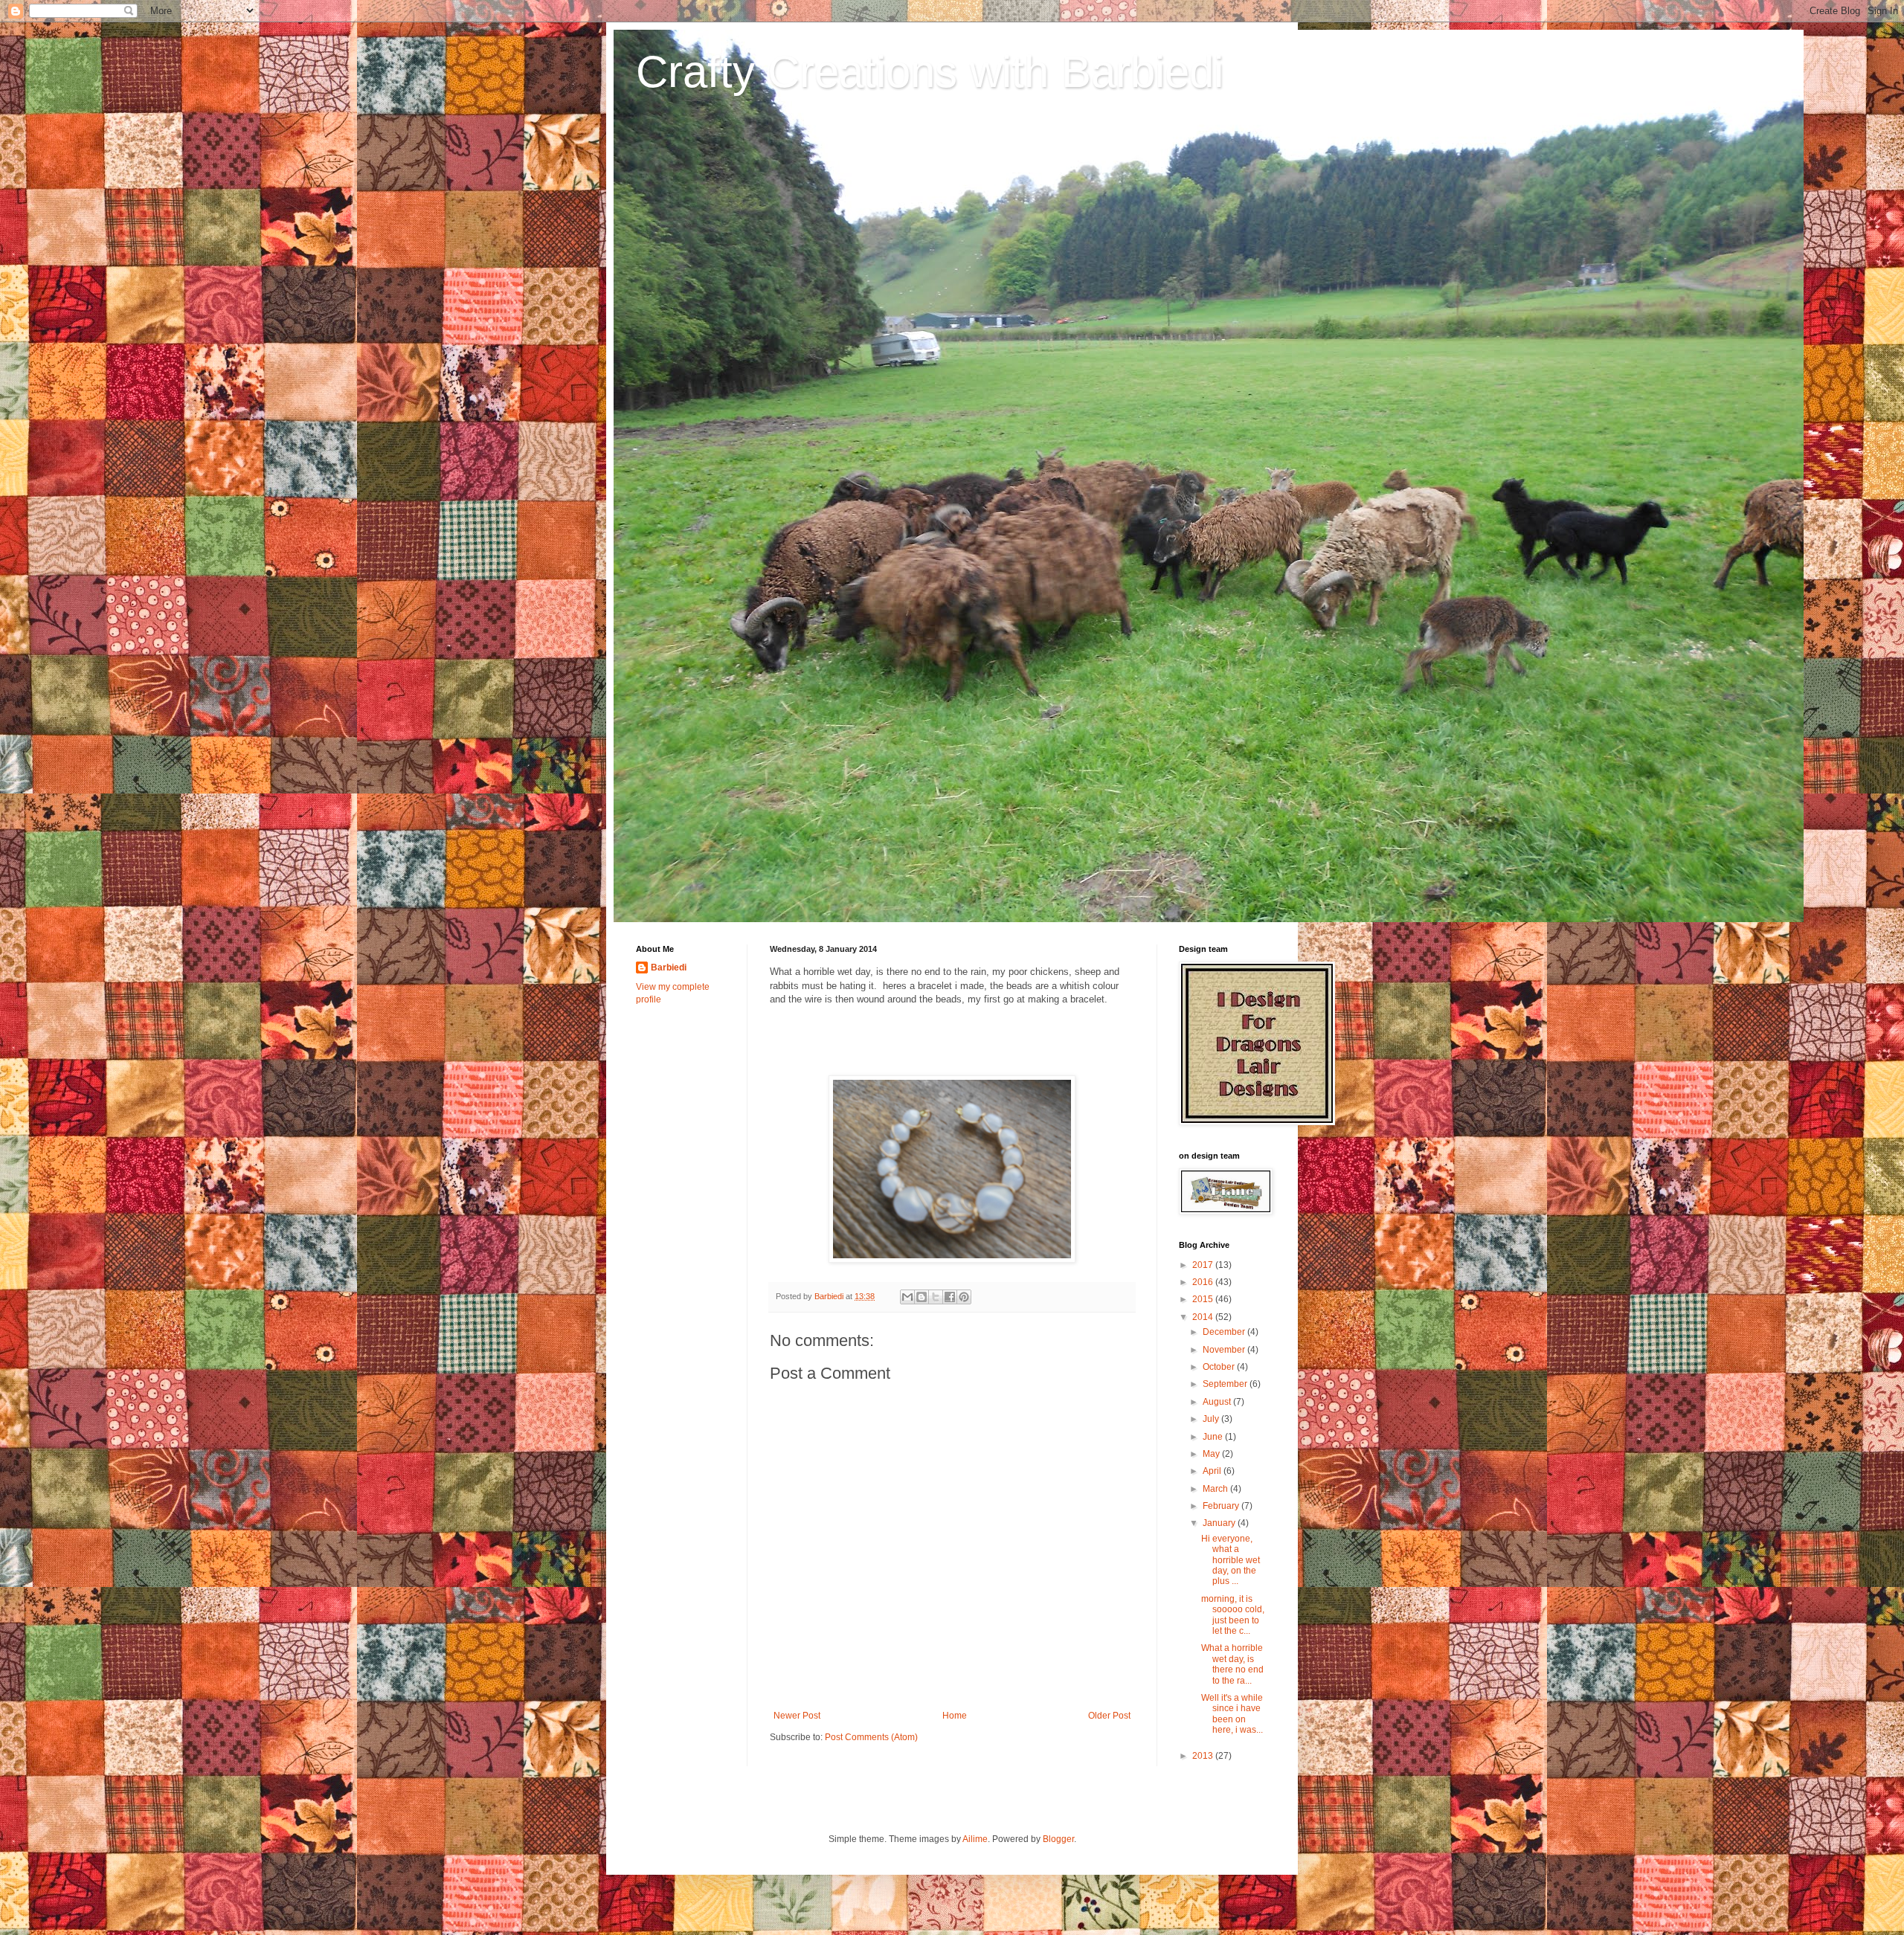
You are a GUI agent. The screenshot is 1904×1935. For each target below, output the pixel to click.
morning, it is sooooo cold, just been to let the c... (1233, 1615)
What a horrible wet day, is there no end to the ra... (1232, 1664)
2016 (1204, 1282)
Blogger (1058, 1839)
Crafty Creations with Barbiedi (930, 72)
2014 (1204, 1317)
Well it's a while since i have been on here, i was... (1232, 1714)
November (1225, 1350)
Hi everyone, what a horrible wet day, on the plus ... (1231, 1560)
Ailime (975, 1839)
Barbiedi (669, 967)
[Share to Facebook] (950, 1297)
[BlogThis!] (922, 1297)
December (1225, 1332)
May (1212, 1454)
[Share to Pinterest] (964, 1297)
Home (955, 1716)
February (1222, 1506)
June (1214, 1437)
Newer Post (797, 1716)
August (1218, 1402)
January (1220, 1523)
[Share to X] (936, 1297)
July (1212, 1419)
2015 (1204, 1299)
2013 (1204, 1756)
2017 (1204, 1265)
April (1213, 1471)
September (1226, 1384)
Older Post (1109, 1716)
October (1220, 1367)
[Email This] (907, 1297)
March (1216, 1489)
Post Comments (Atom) (871, 1737)
